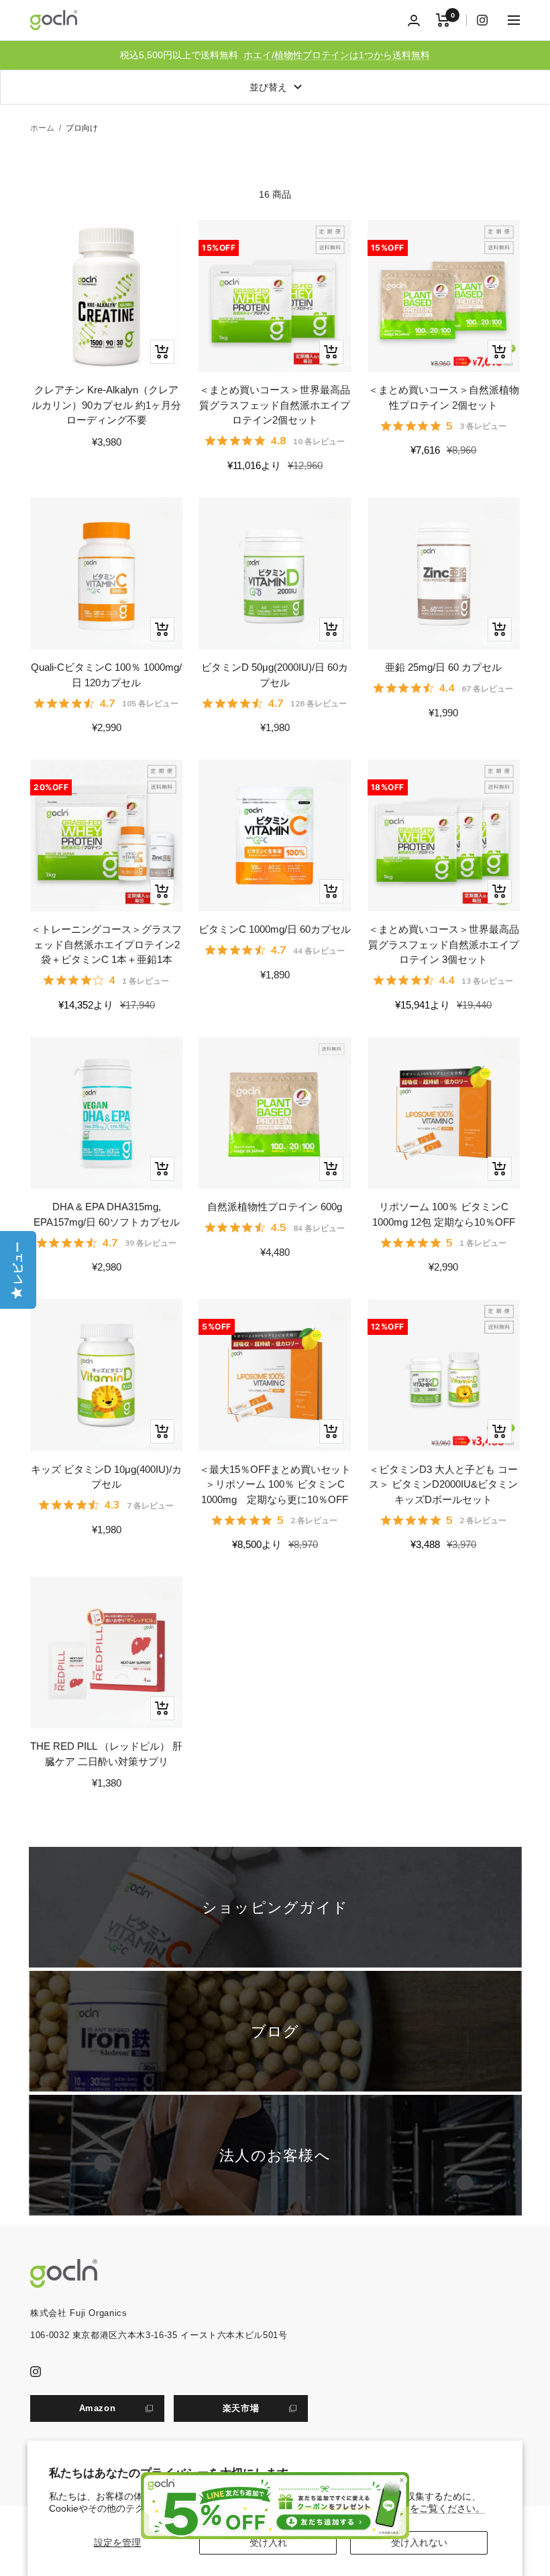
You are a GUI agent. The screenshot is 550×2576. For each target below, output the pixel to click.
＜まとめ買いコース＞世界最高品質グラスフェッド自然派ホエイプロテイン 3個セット (444, 944)
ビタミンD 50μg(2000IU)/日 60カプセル (275, 675)
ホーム (42, 128)
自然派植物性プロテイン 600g (275, 1207)
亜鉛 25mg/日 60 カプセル (443, 667)
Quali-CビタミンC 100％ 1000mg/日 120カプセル (106, 675)
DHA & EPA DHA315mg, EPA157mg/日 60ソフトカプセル (107, 1214)
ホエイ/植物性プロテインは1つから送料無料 (337, 55)
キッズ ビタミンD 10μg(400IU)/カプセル (106, 1477)
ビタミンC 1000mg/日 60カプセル (275, 929)
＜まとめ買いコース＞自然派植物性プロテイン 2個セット (444, 397)
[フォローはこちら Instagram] (477, 20)
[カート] (443, 20)
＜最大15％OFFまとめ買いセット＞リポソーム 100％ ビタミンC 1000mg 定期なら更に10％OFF (275, 1484)
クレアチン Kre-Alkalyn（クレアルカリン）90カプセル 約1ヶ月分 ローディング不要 (106, 405)
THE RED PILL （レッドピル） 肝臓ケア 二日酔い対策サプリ (106, 1754)
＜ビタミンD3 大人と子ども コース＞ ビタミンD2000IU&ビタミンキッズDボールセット (443, 1484)
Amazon (98, 2408)
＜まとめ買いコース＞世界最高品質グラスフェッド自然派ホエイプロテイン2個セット (275, 405)
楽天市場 (241, 2408)
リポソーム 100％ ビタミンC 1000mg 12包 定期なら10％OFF (444, 1214)
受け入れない (419, 2542)
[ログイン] (414, 20)
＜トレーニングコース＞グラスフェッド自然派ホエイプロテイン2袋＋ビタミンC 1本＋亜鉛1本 (106, 944)
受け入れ (268, 2542)
